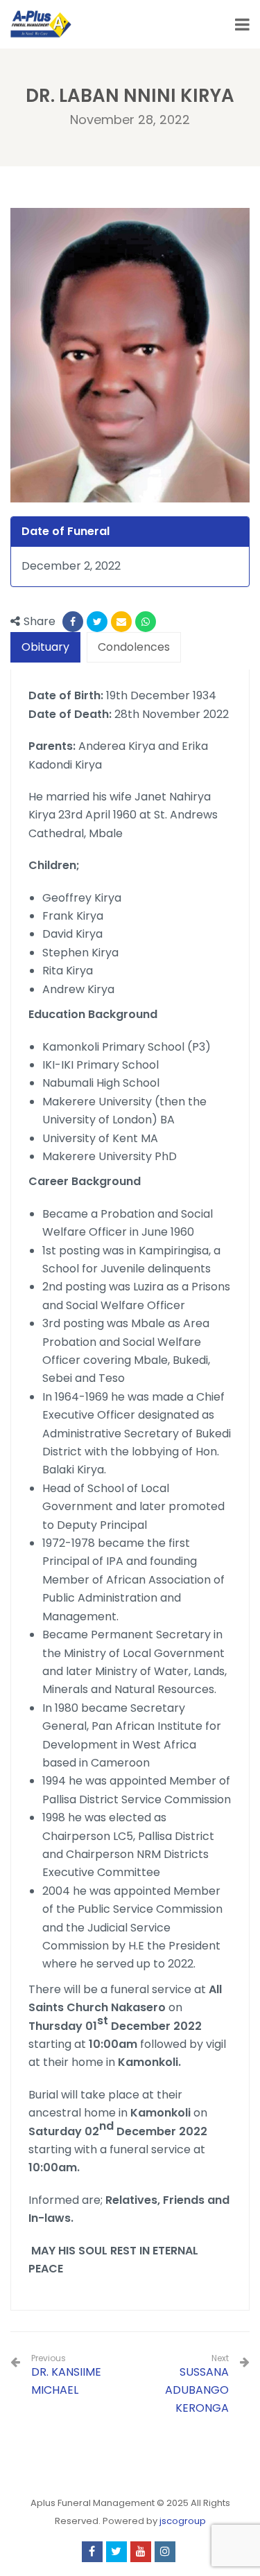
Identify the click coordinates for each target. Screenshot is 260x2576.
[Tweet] (97, 622)
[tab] (45, 648)
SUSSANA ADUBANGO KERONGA (197, 2390)
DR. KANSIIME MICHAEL (66, 2375)
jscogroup (183, 2521)
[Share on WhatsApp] (146, 622)
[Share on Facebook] (73, 622)
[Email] (121, 622)
